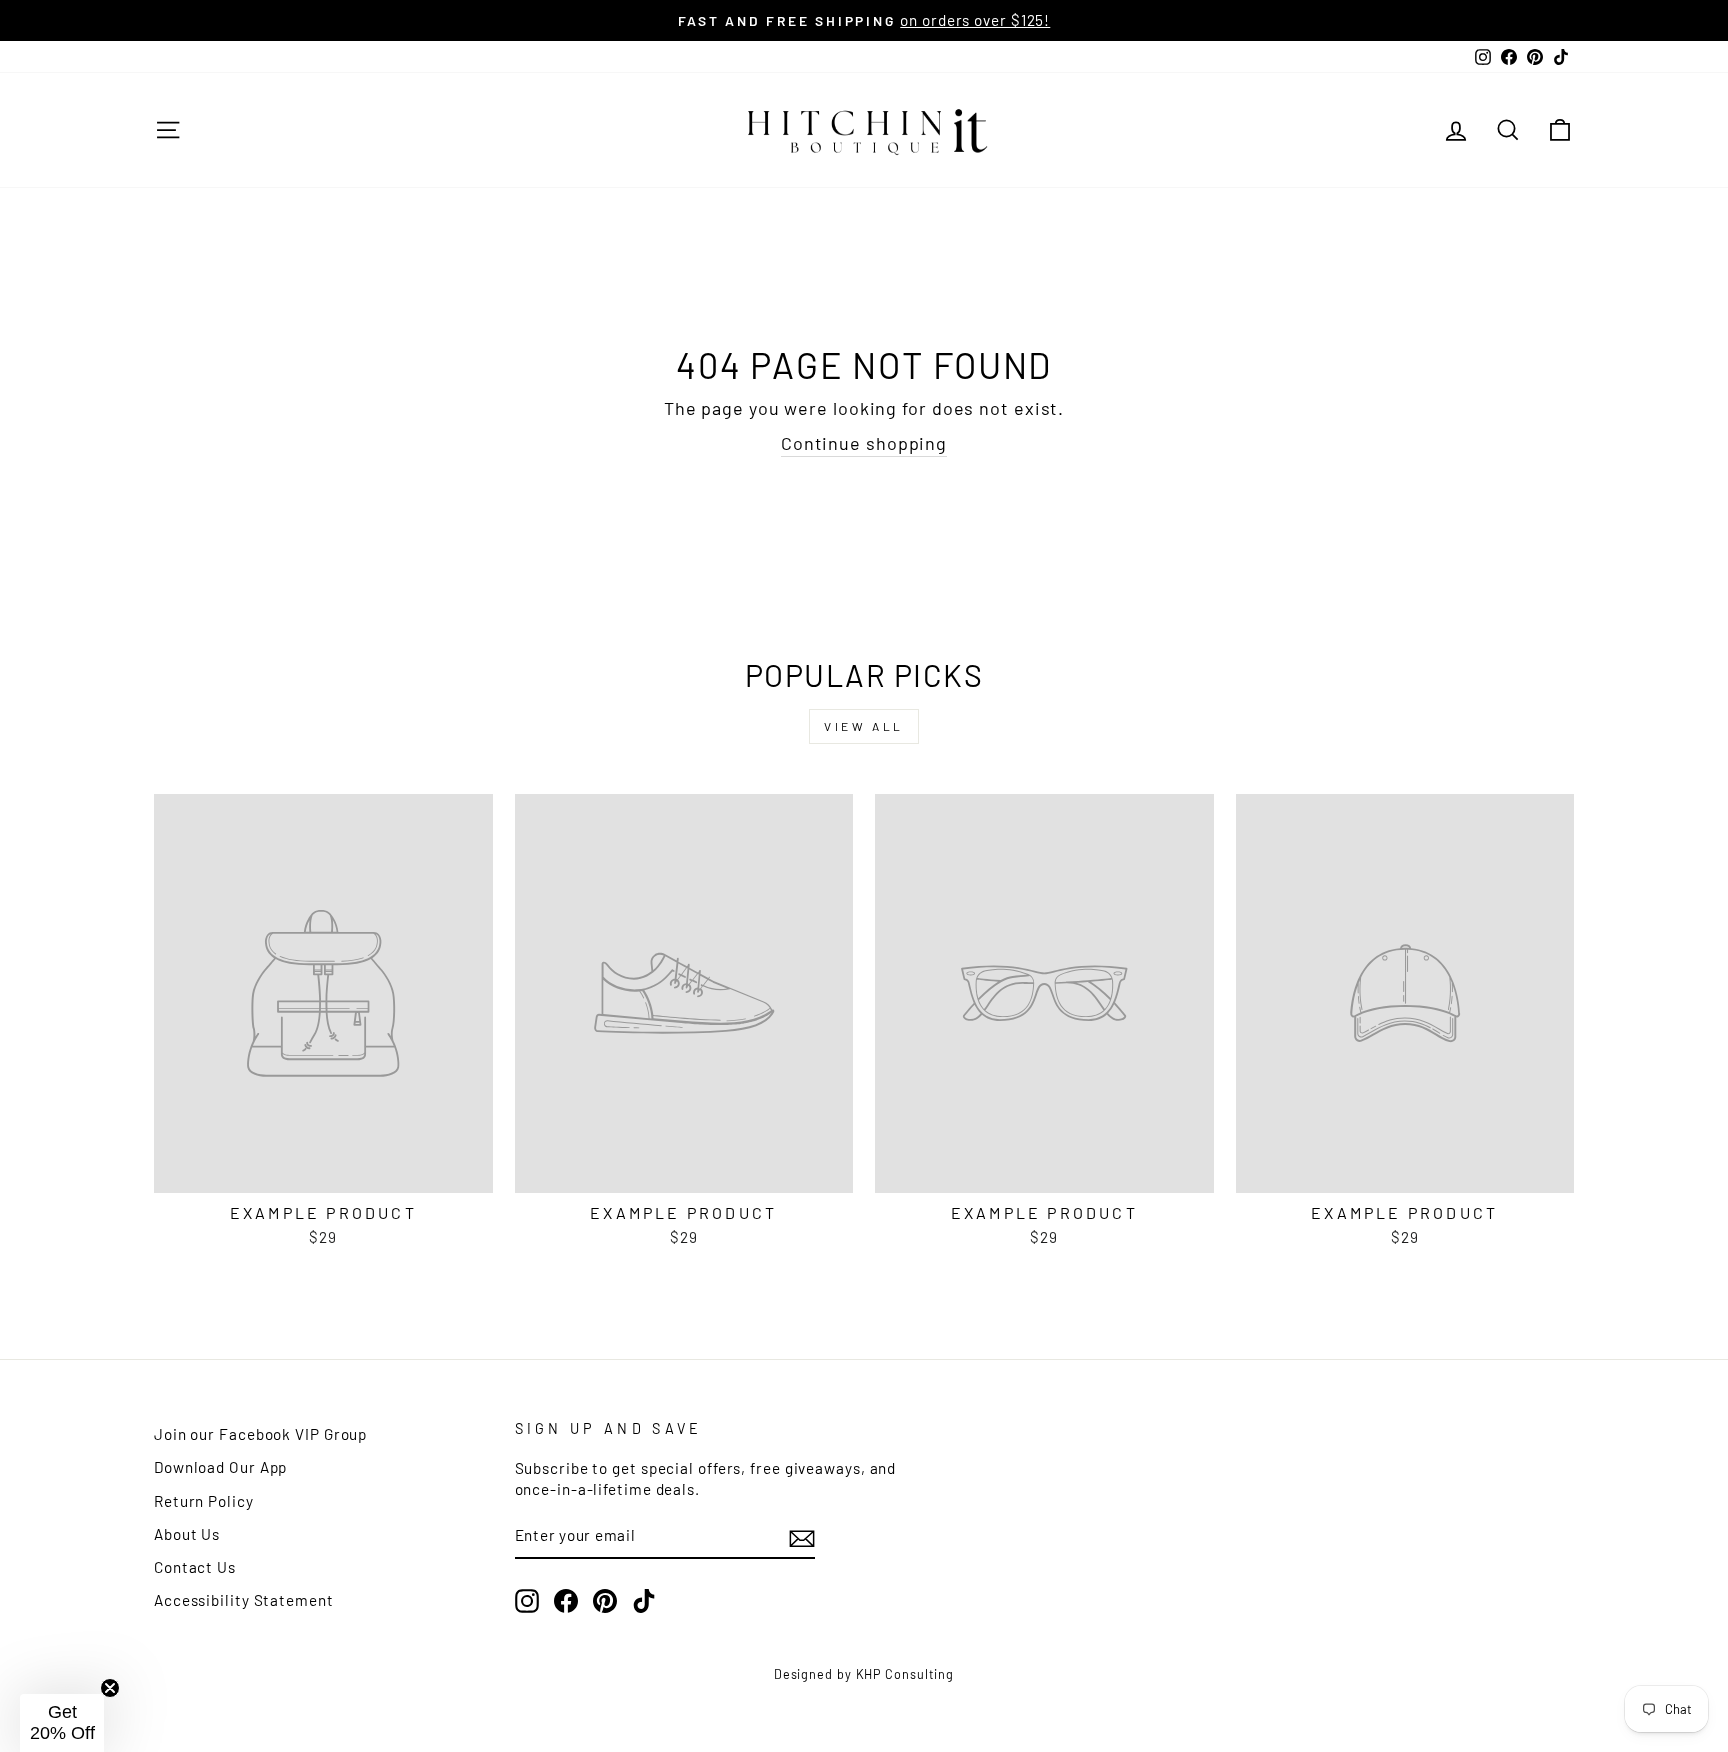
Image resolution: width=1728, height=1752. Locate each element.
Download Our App (220, 1467)
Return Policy (204, 1501)
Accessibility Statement (244, 1600)
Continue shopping (864, 443)
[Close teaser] (110, 1688)
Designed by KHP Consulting (864, 1674)
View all (864, 726)
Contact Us (195, 1567)
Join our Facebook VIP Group (260, 1434)
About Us (187, 1534)
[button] (62, 1723)
